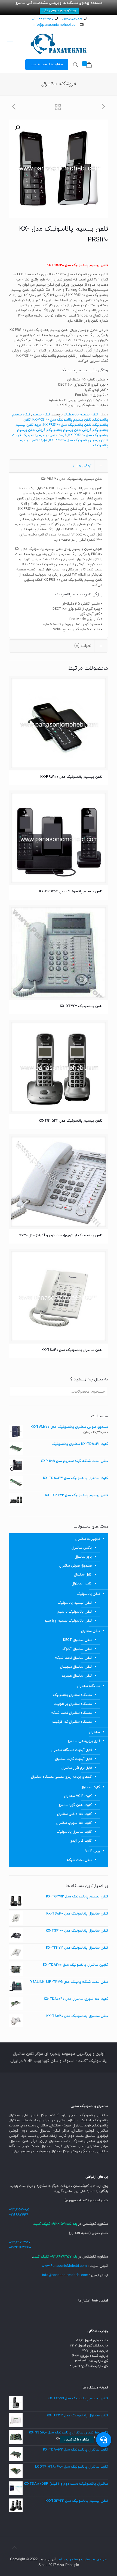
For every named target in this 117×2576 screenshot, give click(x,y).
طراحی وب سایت (94, 2559)
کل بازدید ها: (98, 2361)
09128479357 (43, 19)
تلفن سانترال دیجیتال (76, 1667)
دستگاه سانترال (89, 1686)
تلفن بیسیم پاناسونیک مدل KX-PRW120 (71, 777)
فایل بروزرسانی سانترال (83, 1741)
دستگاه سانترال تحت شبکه (71, 1713)
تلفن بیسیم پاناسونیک (81, 415)
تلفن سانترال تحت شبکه (73, 1658)
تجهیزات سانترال (88, 1539)
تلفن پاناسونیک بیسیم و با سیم (68, 1621)
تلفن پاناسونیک (88, 1594)
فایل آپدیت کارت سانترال (73, 1759)
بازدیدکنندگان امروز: (92, 2346)
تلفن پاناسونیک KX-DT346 (81, 1006)
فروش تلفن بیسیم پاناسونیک (69, 430)
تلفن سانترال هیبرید (77, 1676)
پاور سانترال (83, 1557)
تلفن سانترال (90, 1631)
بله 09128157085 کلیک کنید (56, 2224)
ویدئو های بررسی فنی (59, 11)
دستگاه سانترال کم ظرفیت (72, 1722)
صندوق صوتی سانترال (76, 1566)
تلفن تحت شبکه (79, 1860)
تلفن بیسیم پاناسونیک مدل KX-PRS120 (62, 420)
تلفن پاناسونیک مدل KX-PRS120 (67, 425)
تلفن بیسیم (41, 415)
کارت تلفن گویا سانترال (75, 1805)
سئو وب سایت (67, 2559)
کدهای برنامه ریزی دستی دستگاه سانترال (61, 1777)
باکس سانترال (82, 1548)
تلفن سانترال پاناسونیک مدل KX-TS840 (72, 1350)
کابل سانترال (83, 1575)
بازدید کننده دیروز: (93, 2356)
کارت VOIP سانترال (78, 1796)
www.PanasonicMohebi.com (64, 2266)
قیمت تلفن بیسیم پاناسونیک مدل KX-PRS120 (60, 438)
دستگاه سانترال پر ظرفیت (73, 1704)
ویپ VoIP (93, 1851)
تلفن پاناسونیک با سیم (75, 1612)
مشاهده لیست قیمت (47, 64)
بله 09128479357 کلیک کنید (55, 2257)
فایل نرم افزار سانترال (77, 1768)
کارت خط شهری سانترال (74, 1823)
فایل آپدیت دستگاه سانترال (72, 1750)
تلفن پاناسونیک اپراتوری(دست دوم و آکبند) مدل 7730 (61, 1235)
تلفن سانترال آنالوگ (77, 1649)
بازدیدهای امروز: (95, 2341)
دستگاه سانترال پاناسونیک (72, 1695)
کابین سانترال (82, 1584)
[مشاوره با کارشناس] (104, 2440)
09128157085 (72, 19)
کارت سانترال (90, 1787)
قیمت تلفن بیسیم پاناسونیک (44, 435)
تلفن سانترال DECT (77, 1640)
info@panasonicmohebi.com (56, 25)
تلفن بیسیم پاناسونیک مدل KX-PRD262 (71, 892)
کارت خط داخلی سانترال (74, 1814)
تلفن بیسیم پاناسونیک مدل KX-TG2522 (71, 1121)
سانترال (95, 1732)
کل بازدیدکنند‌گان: (94, 2366)
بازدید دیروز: (98, 2351)
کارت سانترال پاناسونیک (74, 1832)
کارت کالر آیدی (81, 1841)
